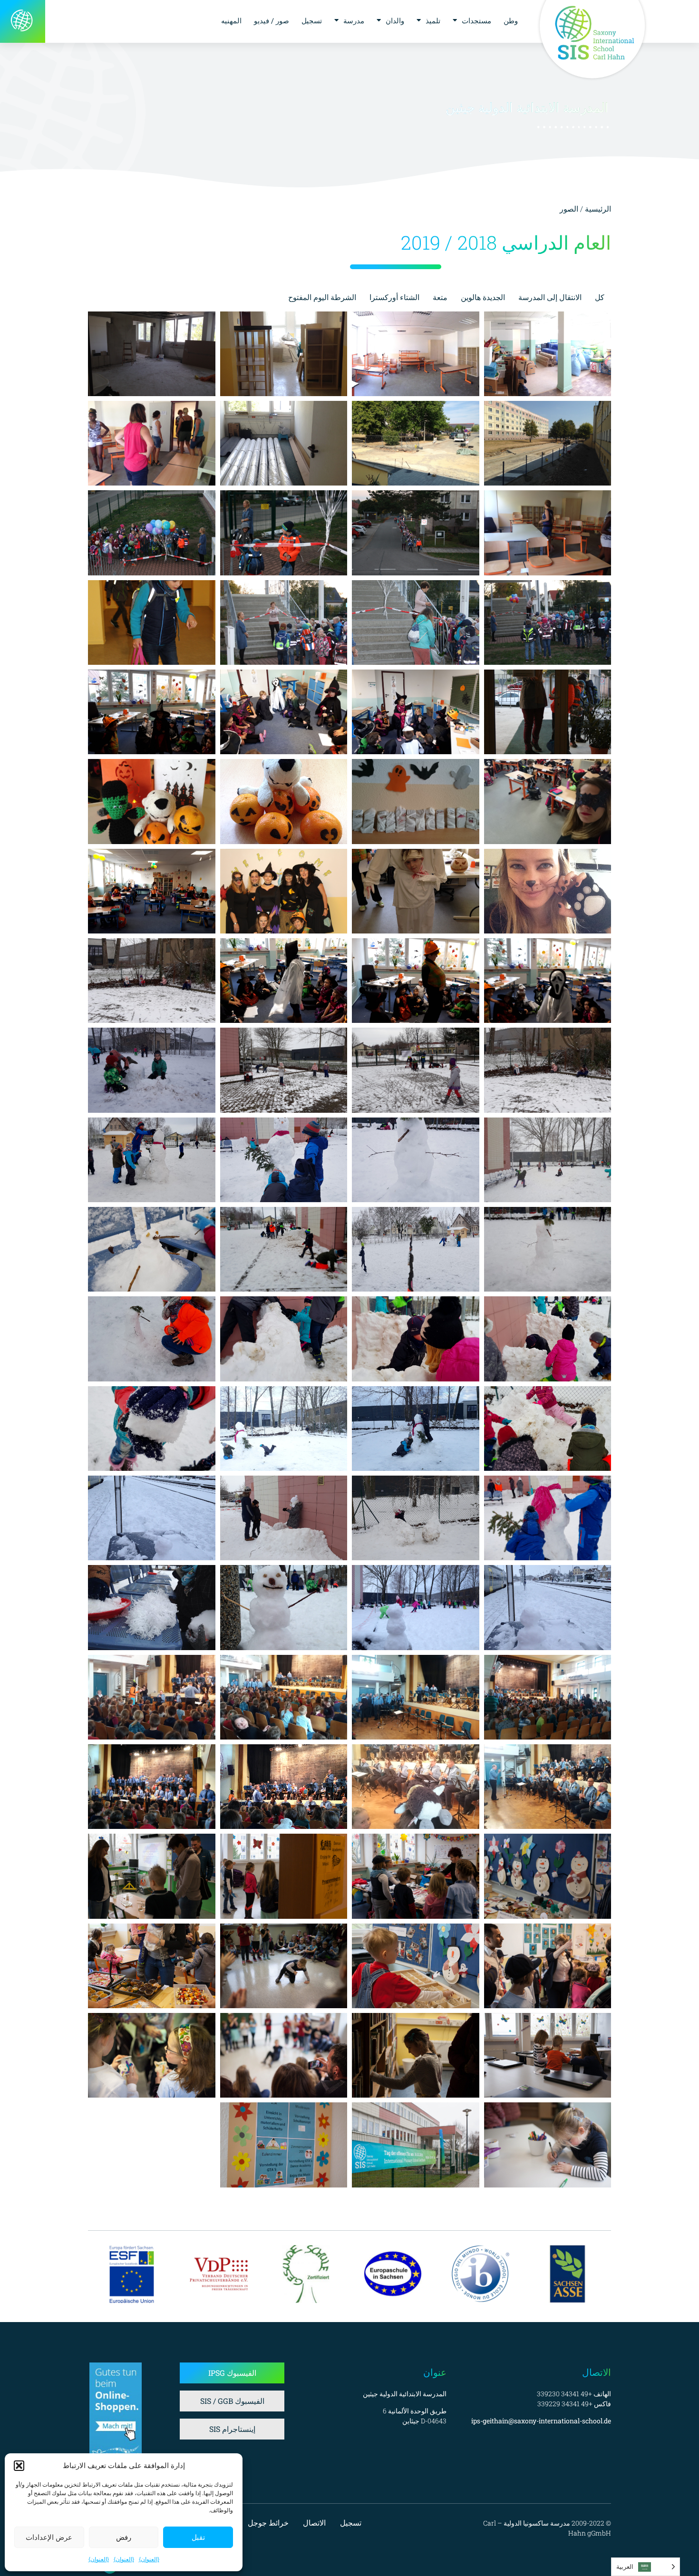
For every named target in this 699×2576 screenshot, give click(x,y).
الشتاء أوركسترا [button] (394, 297)
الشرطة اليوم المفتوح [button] (322, 297)
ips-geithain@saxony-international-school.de (541, 2421)
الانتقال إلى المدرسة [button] (550, 297)
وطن (511, 20)
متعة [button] (440, 297)
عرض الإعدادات (49, 2537)
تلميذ (433, 20)
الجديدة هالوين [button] (483, 297)
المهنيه (231, 20)
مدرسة (354, 20)
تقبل (198, 2537)
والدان (395, 20)
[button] (19, 2466)
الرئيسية (598, 209)
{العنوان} (149, 2559)
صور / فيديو (272, 20)
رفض (124, 2537)
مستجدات (476, 20)
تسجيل (312, 20)
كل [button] (600, 297)
